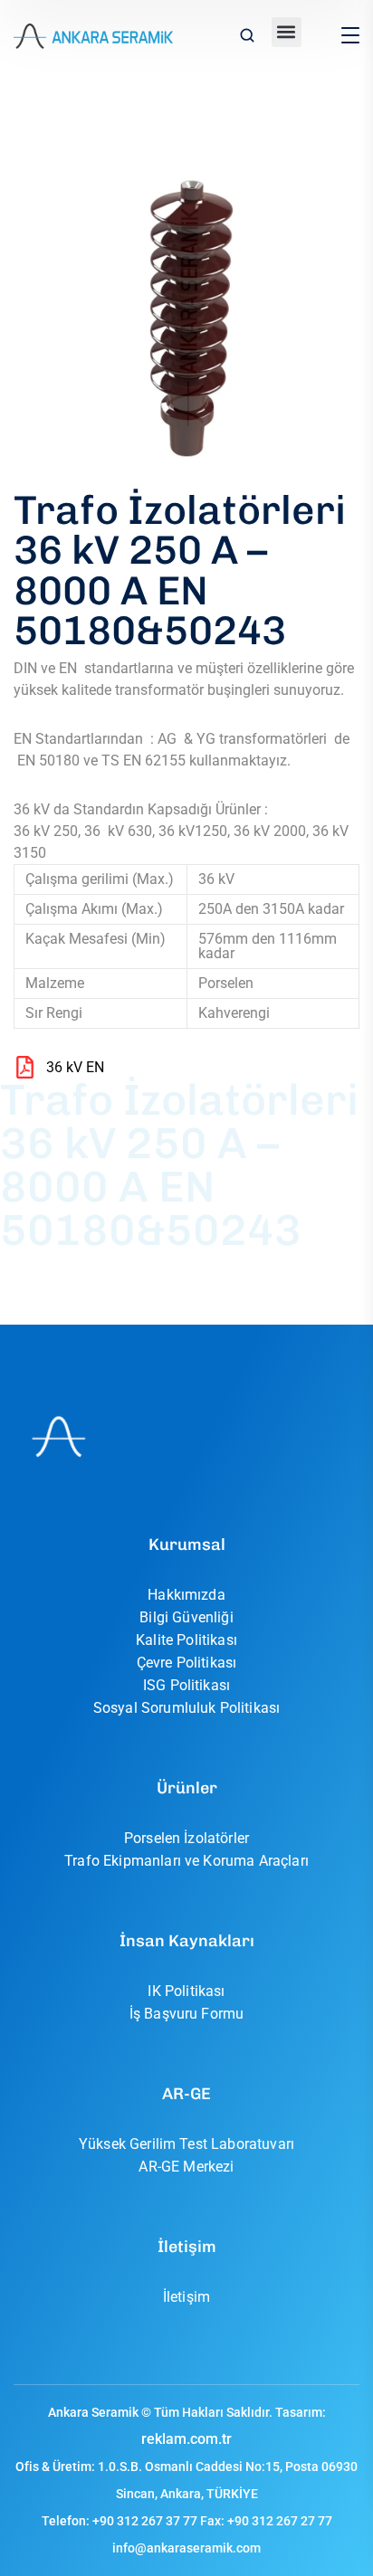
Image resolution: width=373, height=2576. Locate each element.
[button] (287, 32)
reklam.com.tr (186, 2439)
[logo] (93, 35)
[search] (247, 37)
